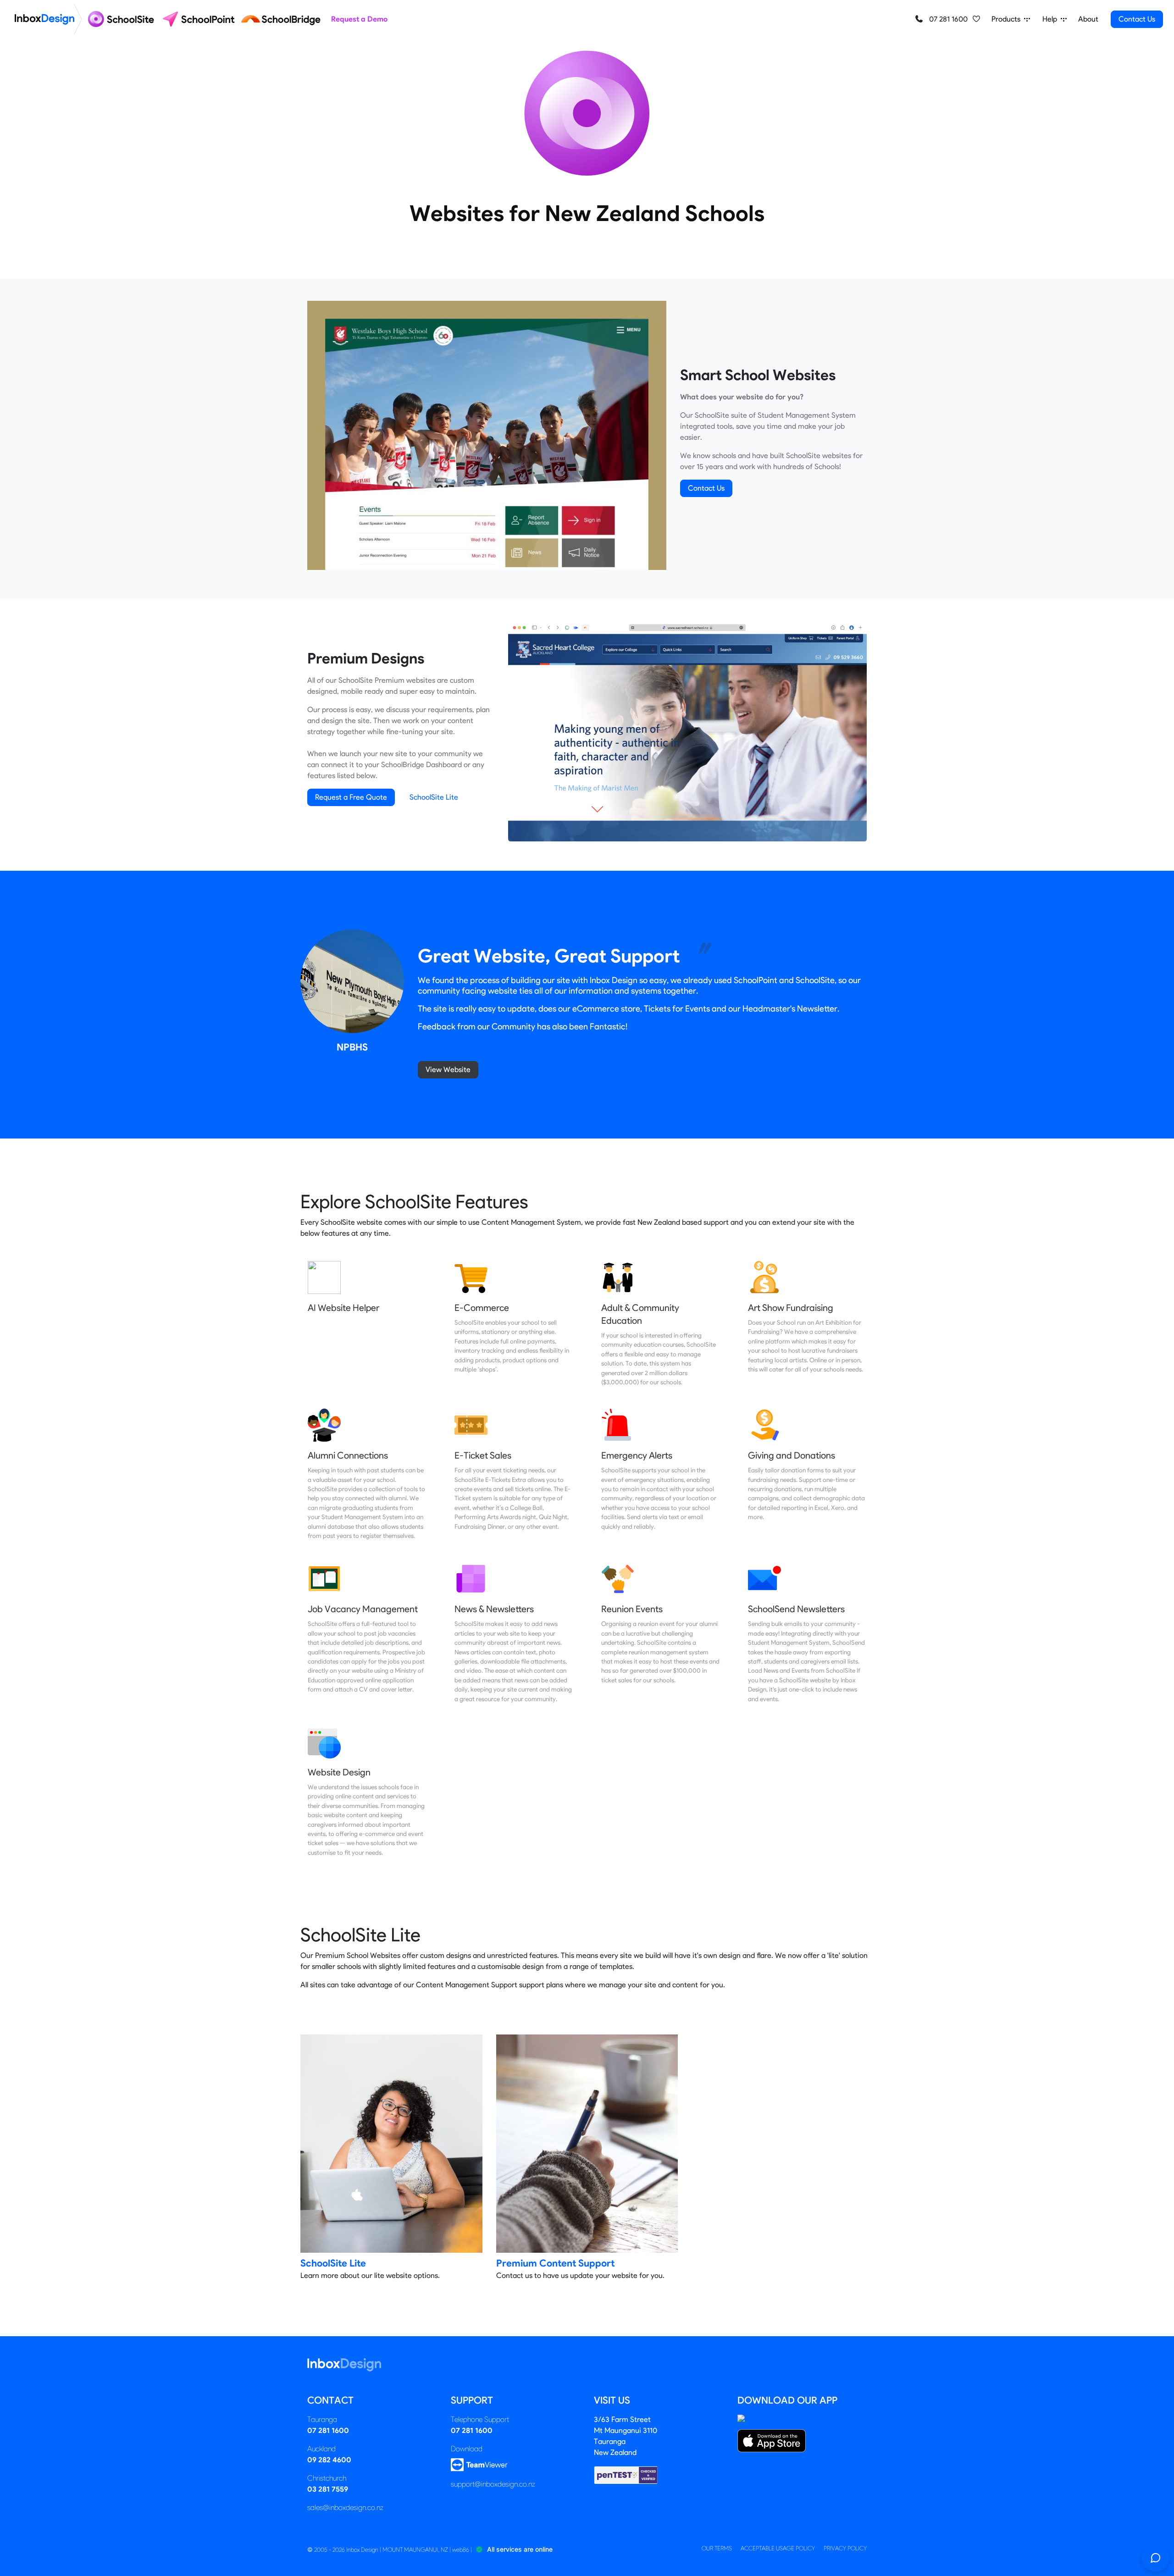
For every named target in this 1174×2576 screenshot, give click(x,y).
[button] (976, 19)
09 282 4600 (329, 2460)
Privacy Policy (845, 2548)
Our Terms (717, 2548)
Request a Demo (359, 19)
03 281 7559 (328, 2489)
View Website (448, 1070)
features (321, 776)
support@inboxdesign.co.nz (493, 2484)
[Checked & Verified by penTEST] (626, 2474)
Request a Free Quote (351, 797)
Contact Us (1137, 19)
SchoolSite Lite (434, 797)
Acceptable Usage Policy (778, 2548)
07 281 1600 (947, 19)
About (1088, 19)
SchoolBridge (403, 765)
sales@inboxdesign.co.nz (345, 2507)
